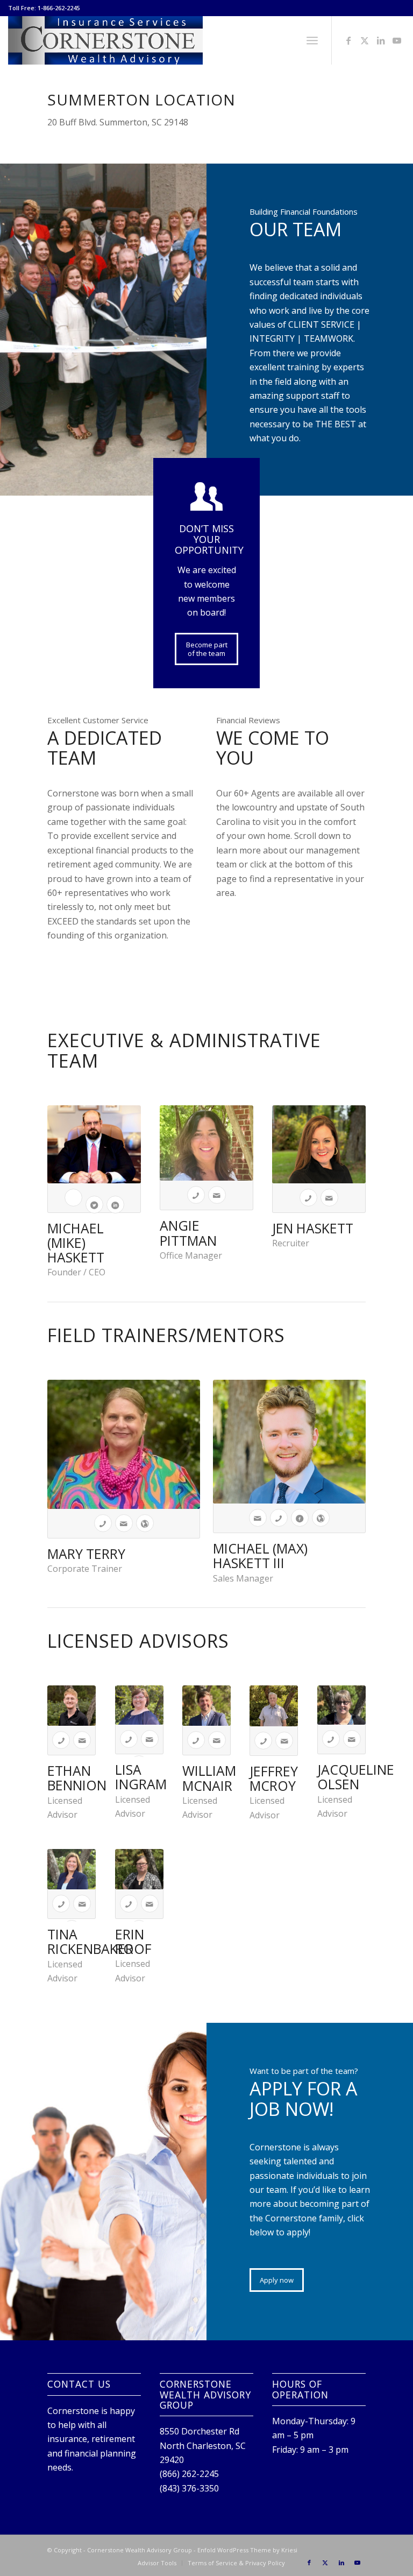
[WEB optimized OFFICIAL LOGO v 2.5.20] (105, 40)
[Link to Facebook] (348, 40)
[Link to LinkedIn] (381, 40)
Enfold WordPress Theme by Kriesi (247, 2550)
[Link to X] (365, 40)
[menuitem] (312, 40)
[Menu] (312, 40)
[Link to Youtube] (397, 40)
